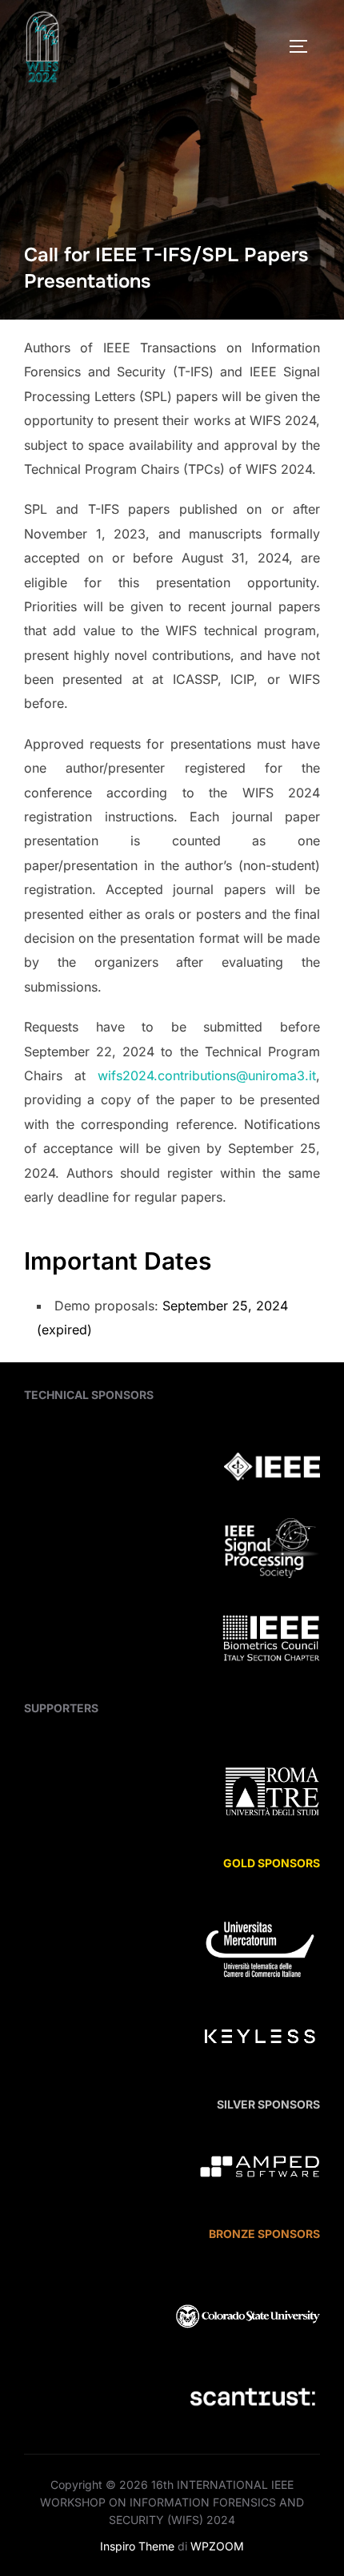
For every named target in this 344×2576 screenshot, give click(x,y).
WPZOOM (217, 2546)
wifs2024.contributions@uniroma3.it (207, 1075)
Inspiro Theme (137, 2546)
